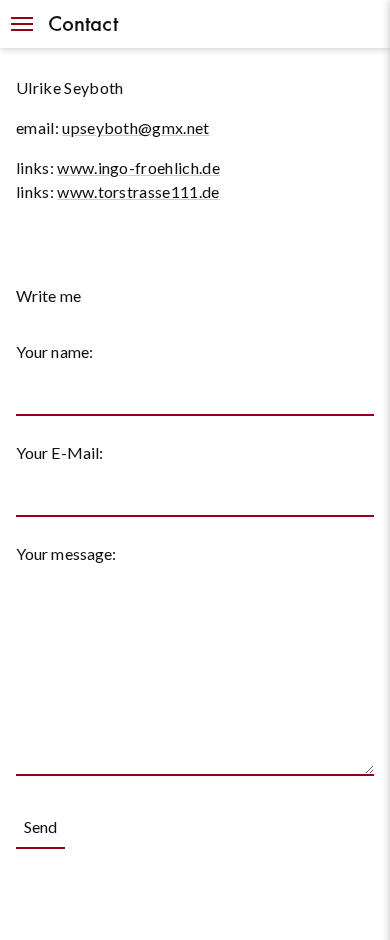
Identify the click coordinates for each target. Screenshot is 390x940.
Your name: (54, 351)
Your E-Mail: (59, 452)
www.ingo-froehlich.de (138, 167)
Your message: (66, 553)
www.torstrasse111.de (138, 191)
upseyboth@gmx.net (135, 127)
